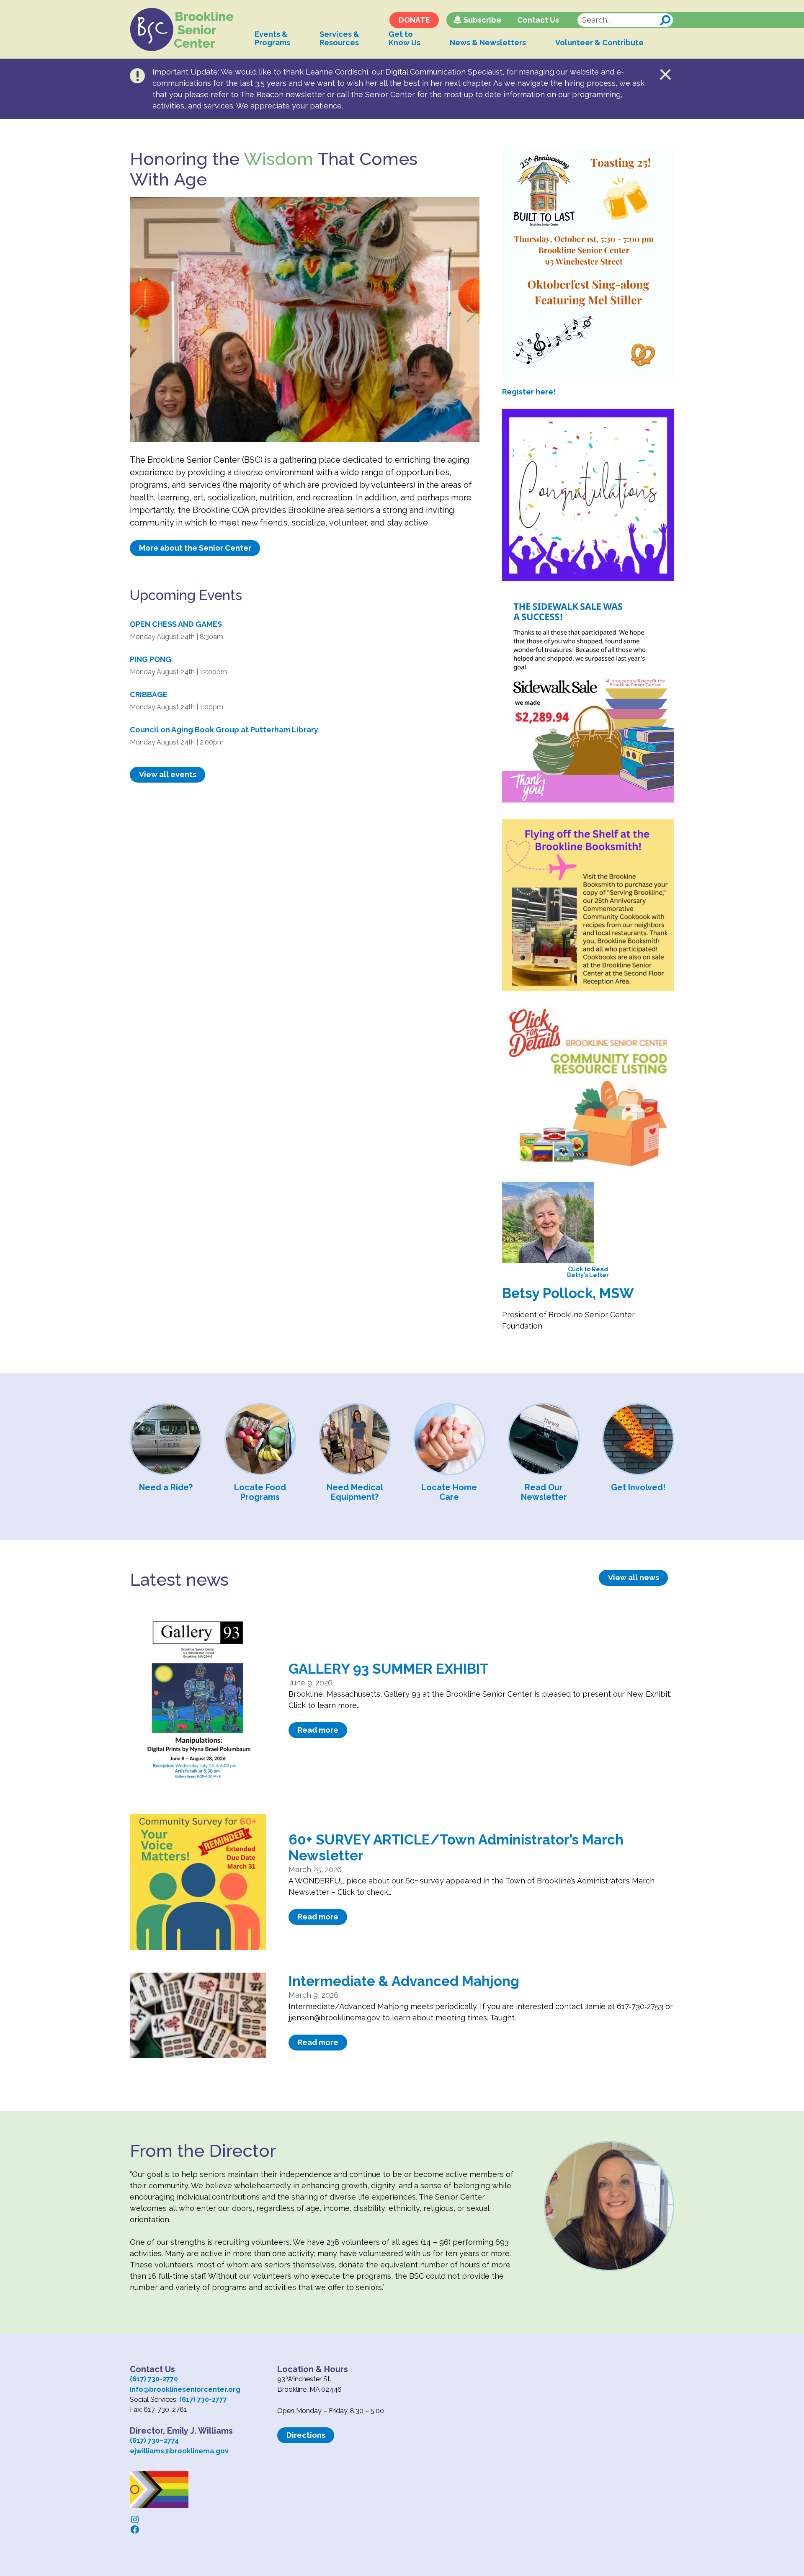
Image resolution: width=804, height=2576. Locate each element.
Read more (318, 1730)
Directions (306, 2435)
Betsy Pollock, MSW (568, 1293)
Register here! (529, 392)
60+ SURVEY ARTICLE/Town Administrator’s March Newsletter (456, 1848)
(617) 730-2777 (203, 2400)
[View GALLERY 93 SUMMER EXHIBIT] (198, 1703)
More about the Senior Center (195, 548)
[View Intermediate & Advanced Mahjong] (198, 2015)
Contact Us (538, 20)
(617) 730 (145, 2441)
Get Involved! (638, 1487)
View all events (168, 774)
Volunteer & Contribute (599, 43)
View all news (634, 1578)
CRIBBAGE (149, 694)
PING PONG (151, 659)
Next (460, 320)
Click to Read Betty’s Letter (588, 1272)
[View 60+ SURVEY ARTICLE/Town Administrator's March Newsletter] (198, 1882)
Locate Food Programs (260, 1492)
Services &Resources (339, 38)
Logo (182, 30)
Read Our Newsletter (544, 1492)
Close (666, 75)
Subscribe (482, 20)
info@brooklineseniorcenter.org (185, 2389)
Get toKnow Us (405, 38)
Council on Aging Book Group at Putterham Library (224, 730)
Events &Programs (272, 38)
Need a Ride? (166, 1487)
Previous (149, 306)
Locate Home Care (449, 1492)
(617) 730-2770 (154, 2379)
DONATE (414, 20)
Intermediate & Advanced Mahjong (404, 1981)
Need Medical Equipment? (355, 1492)
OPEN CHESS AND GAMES (176, 624)
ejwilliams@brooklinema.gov (179, 2451)
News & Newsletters (488, 43)
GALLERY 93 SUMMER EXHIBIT (389, 1669)
